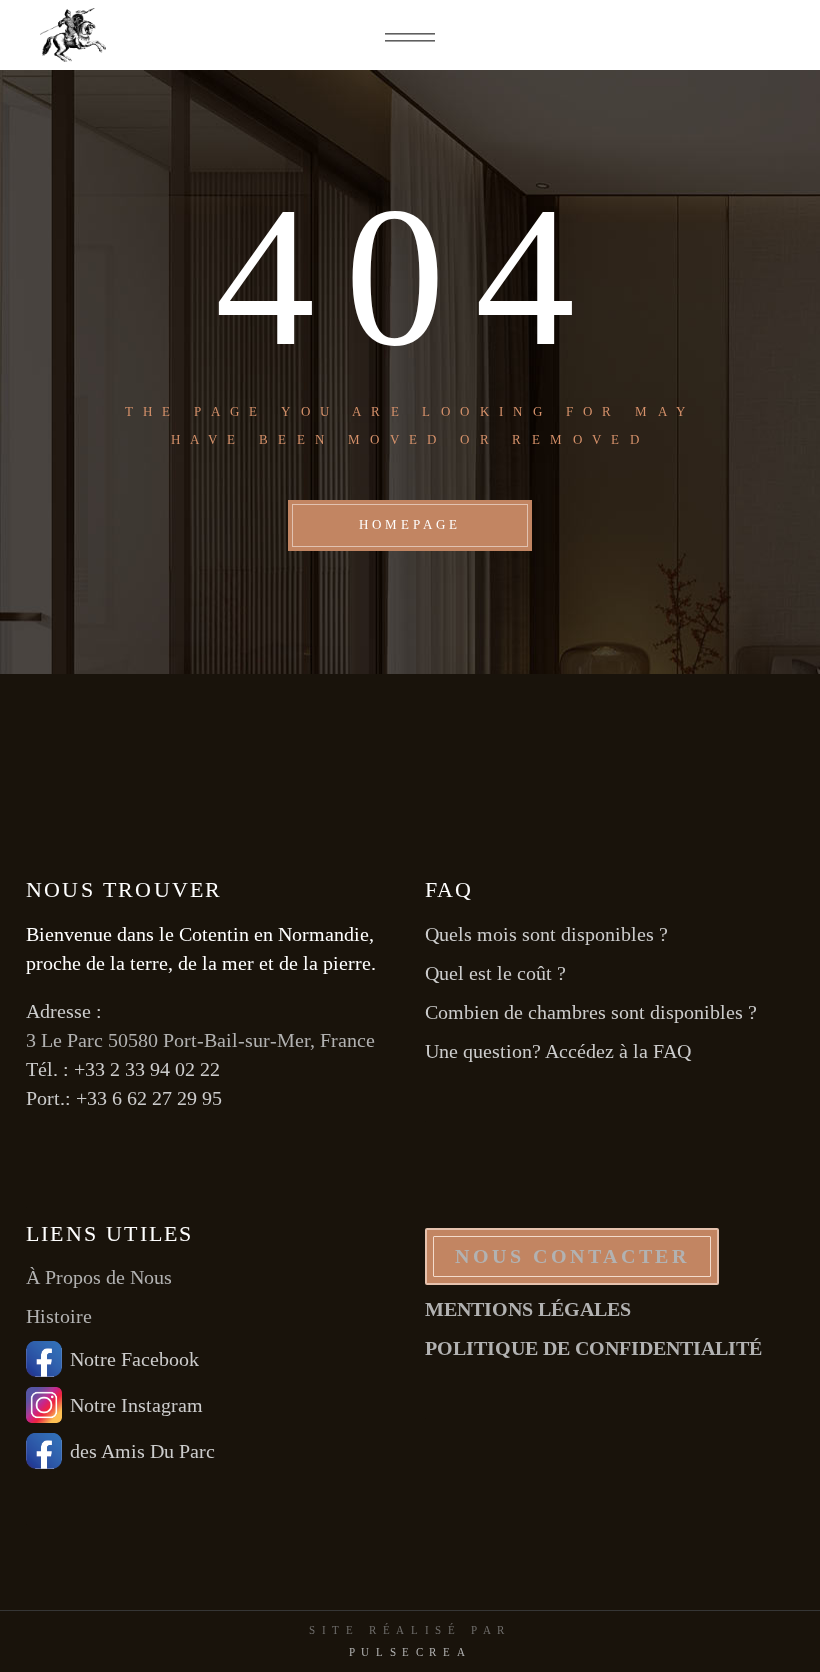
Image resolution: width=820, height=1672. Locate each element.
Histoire (59, 1316)
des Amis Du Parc (142, 1451)
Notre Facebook (134, 1359)
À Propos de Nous (99, 1277)
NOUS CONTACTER (572, 1256)
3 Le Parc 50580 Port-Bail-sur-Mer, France (200, 1040)
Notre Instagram (136, 1405)
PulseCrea (410, 1652)
